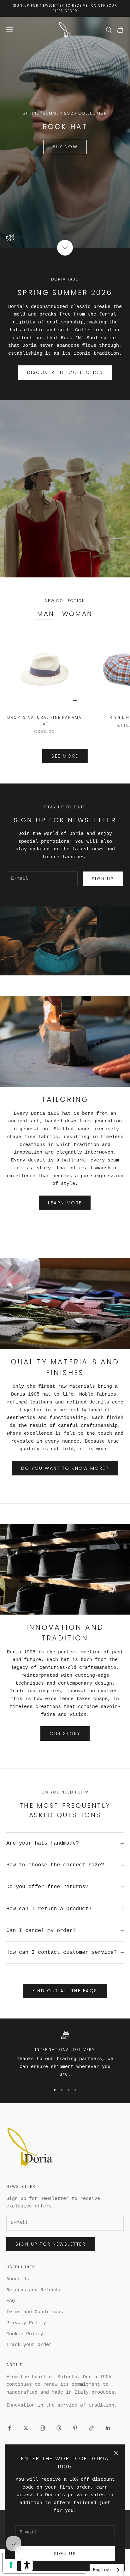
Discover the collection (65, 372)
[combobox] (107, 2570)
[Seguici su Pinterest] (75, 2428)
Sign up (65, 2554)
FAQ (11, 2301)
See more (65, 756)
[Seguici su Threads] (59, 2428)
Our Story (65, 1734)
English (102, 2570)
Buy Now (65, 147)
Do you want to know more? (65, 1468)
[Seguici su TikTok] (92, 2428)
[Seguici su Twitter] (26, 2428)
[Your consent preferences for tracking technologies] (11, 2565)
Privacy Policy (26, 2323)
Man (46, 614)
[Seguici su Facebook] (9, 2428)
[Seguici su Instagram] (42, 2428)
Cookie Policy (25, 2334)
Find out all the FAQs (65, 1991)
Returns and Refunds (33, 2290)
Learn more (65, 1203)
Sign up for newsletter (50, 2244)
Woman (77, 614)
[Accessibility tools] (27, 2565)
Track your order (29, 2345)
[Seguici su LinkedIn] (108, 2428)
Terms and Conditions (35, 2312)
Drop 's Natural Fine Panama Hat (44, 721)
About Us (18, 2279)
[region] (65, 2055)
